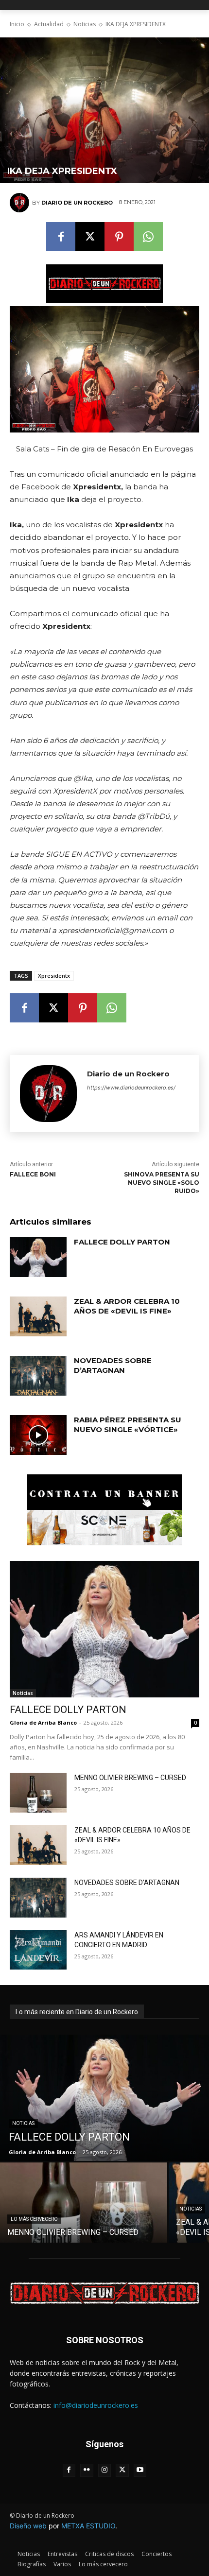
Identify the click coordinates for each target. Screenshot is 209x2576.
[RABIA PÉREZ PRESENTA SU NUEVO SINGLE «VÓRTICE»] (38, 1435)
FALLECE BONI (33, 1174)
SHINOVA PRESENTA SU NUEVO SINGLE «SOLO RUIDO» (162, 1183)
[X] (90, 237)
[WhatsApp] (148, 237)
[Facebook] (61, 237)
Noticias (85, 24)
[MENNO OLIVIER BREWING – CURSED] (38, 1793)
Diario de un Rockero (77, 203)
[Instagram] (105, 2470)
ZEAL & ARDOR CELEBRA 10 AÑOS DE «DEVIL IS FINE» (127, 1306)
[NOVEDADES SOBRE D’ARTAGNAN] (38, 1376)
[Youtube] (140, 2470)
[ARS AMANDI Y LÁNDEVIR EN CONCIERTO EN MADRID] (38, 1950)
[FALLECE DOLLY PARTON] (38, 1257)
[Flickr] (87, 2470)
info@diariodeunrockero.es (96, 2405)
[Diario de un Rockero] (21, 203)
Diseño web (28, 2526)
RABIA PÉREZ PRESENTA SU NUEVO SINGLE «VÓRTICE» (128, 1425)
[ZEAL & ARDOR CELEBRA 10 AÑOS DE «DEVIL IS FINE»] (38, 1316)
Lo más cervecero (34, 2219)
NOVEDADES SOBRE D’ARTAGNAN (113, 1365)
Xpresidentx (54, 976)
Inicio (17, 24)
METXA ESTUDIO (88, 2526)
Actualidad (49, 24)
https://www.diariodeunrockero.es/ (131, 1088)
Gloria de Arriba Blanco (43, 1722)
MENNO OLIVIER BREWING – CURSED (130, 1778)
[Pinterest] (119, 237)
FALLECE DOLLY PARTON (122, 1242)
